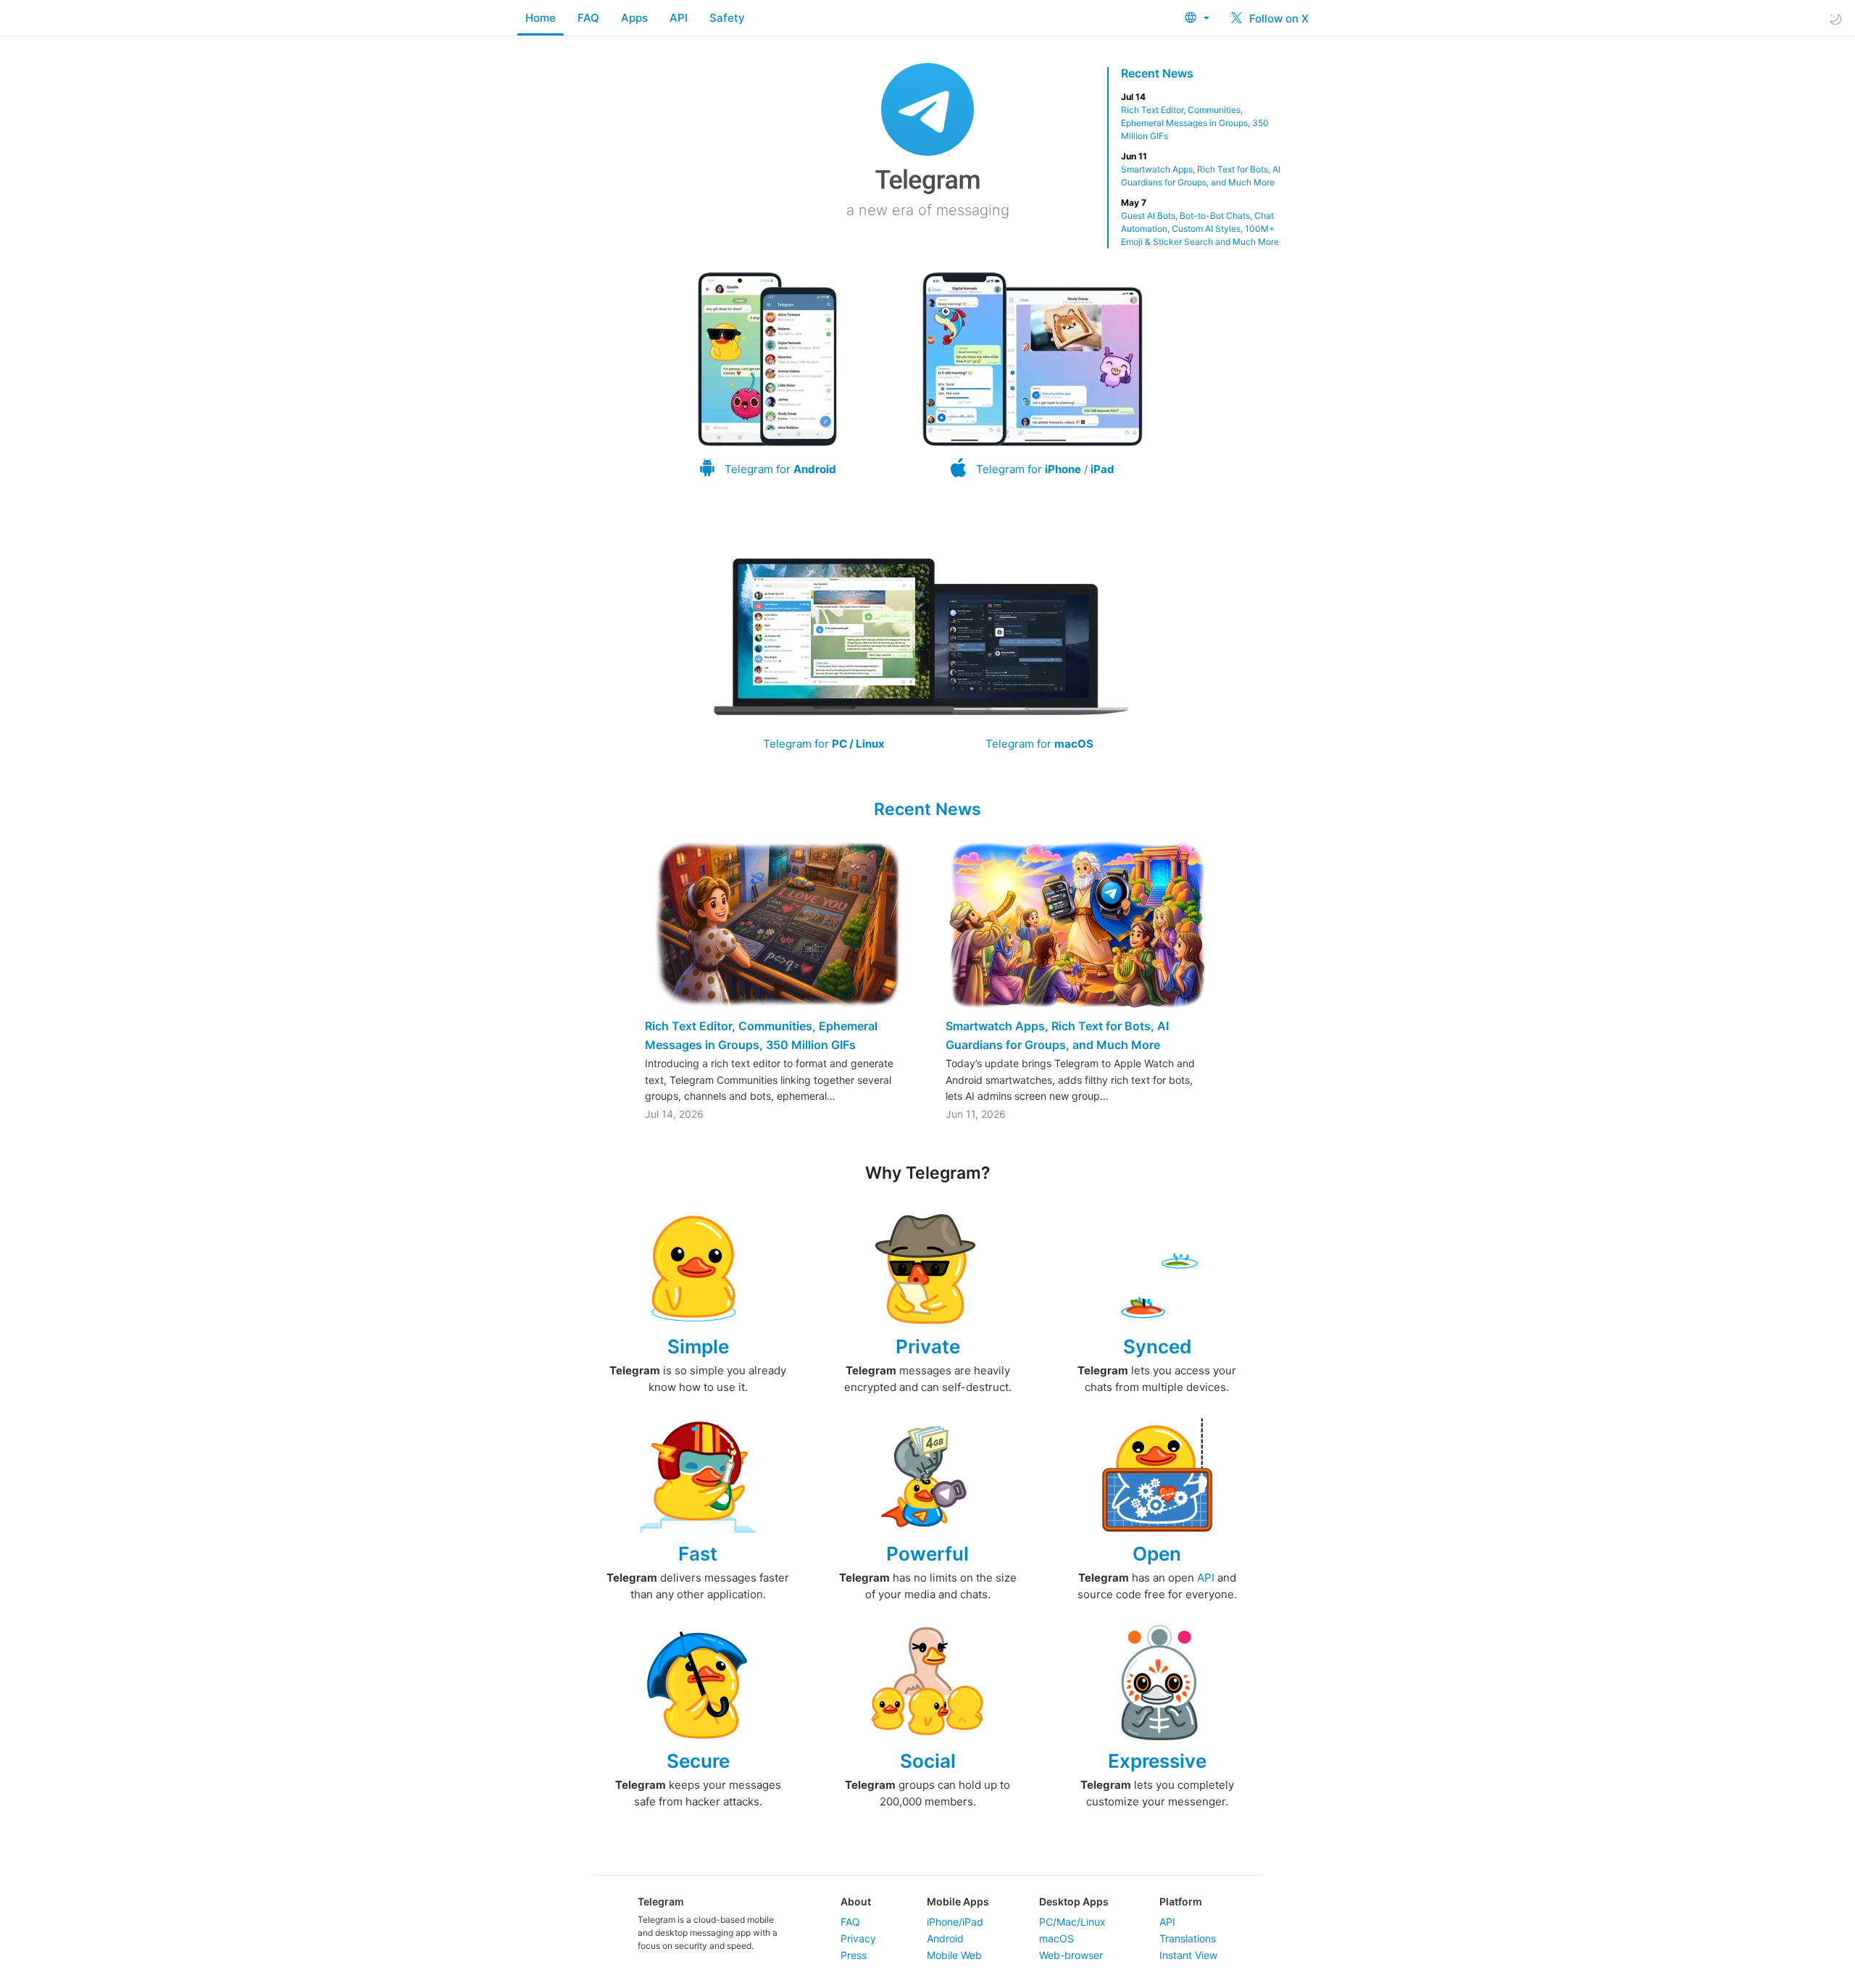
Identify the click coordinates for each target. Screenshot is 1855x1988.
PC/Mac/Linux (1072, 1922)
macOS (1056, 1938)
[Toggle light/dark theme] (1835, 18)
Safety (727, 18)
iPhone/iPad (955, 1922)
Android (945, 1938)
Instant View (1188, 1955)
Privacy (858, 1938)
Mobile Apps (958, 1901)
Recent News (1157, 73)
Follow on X (1277, 18)
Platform (1181, 1901)
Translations (1188, 1938)
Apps (634, 18)
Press (854, 1955)
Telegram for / (1045, 469)
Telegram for (780, 469)
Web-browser (1071, 1955)
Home (541, 18)
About (856, 1901)
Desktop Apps (1074, 1901)
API (679, 18)
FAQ (588, 18)
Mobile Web (954, 1955)
